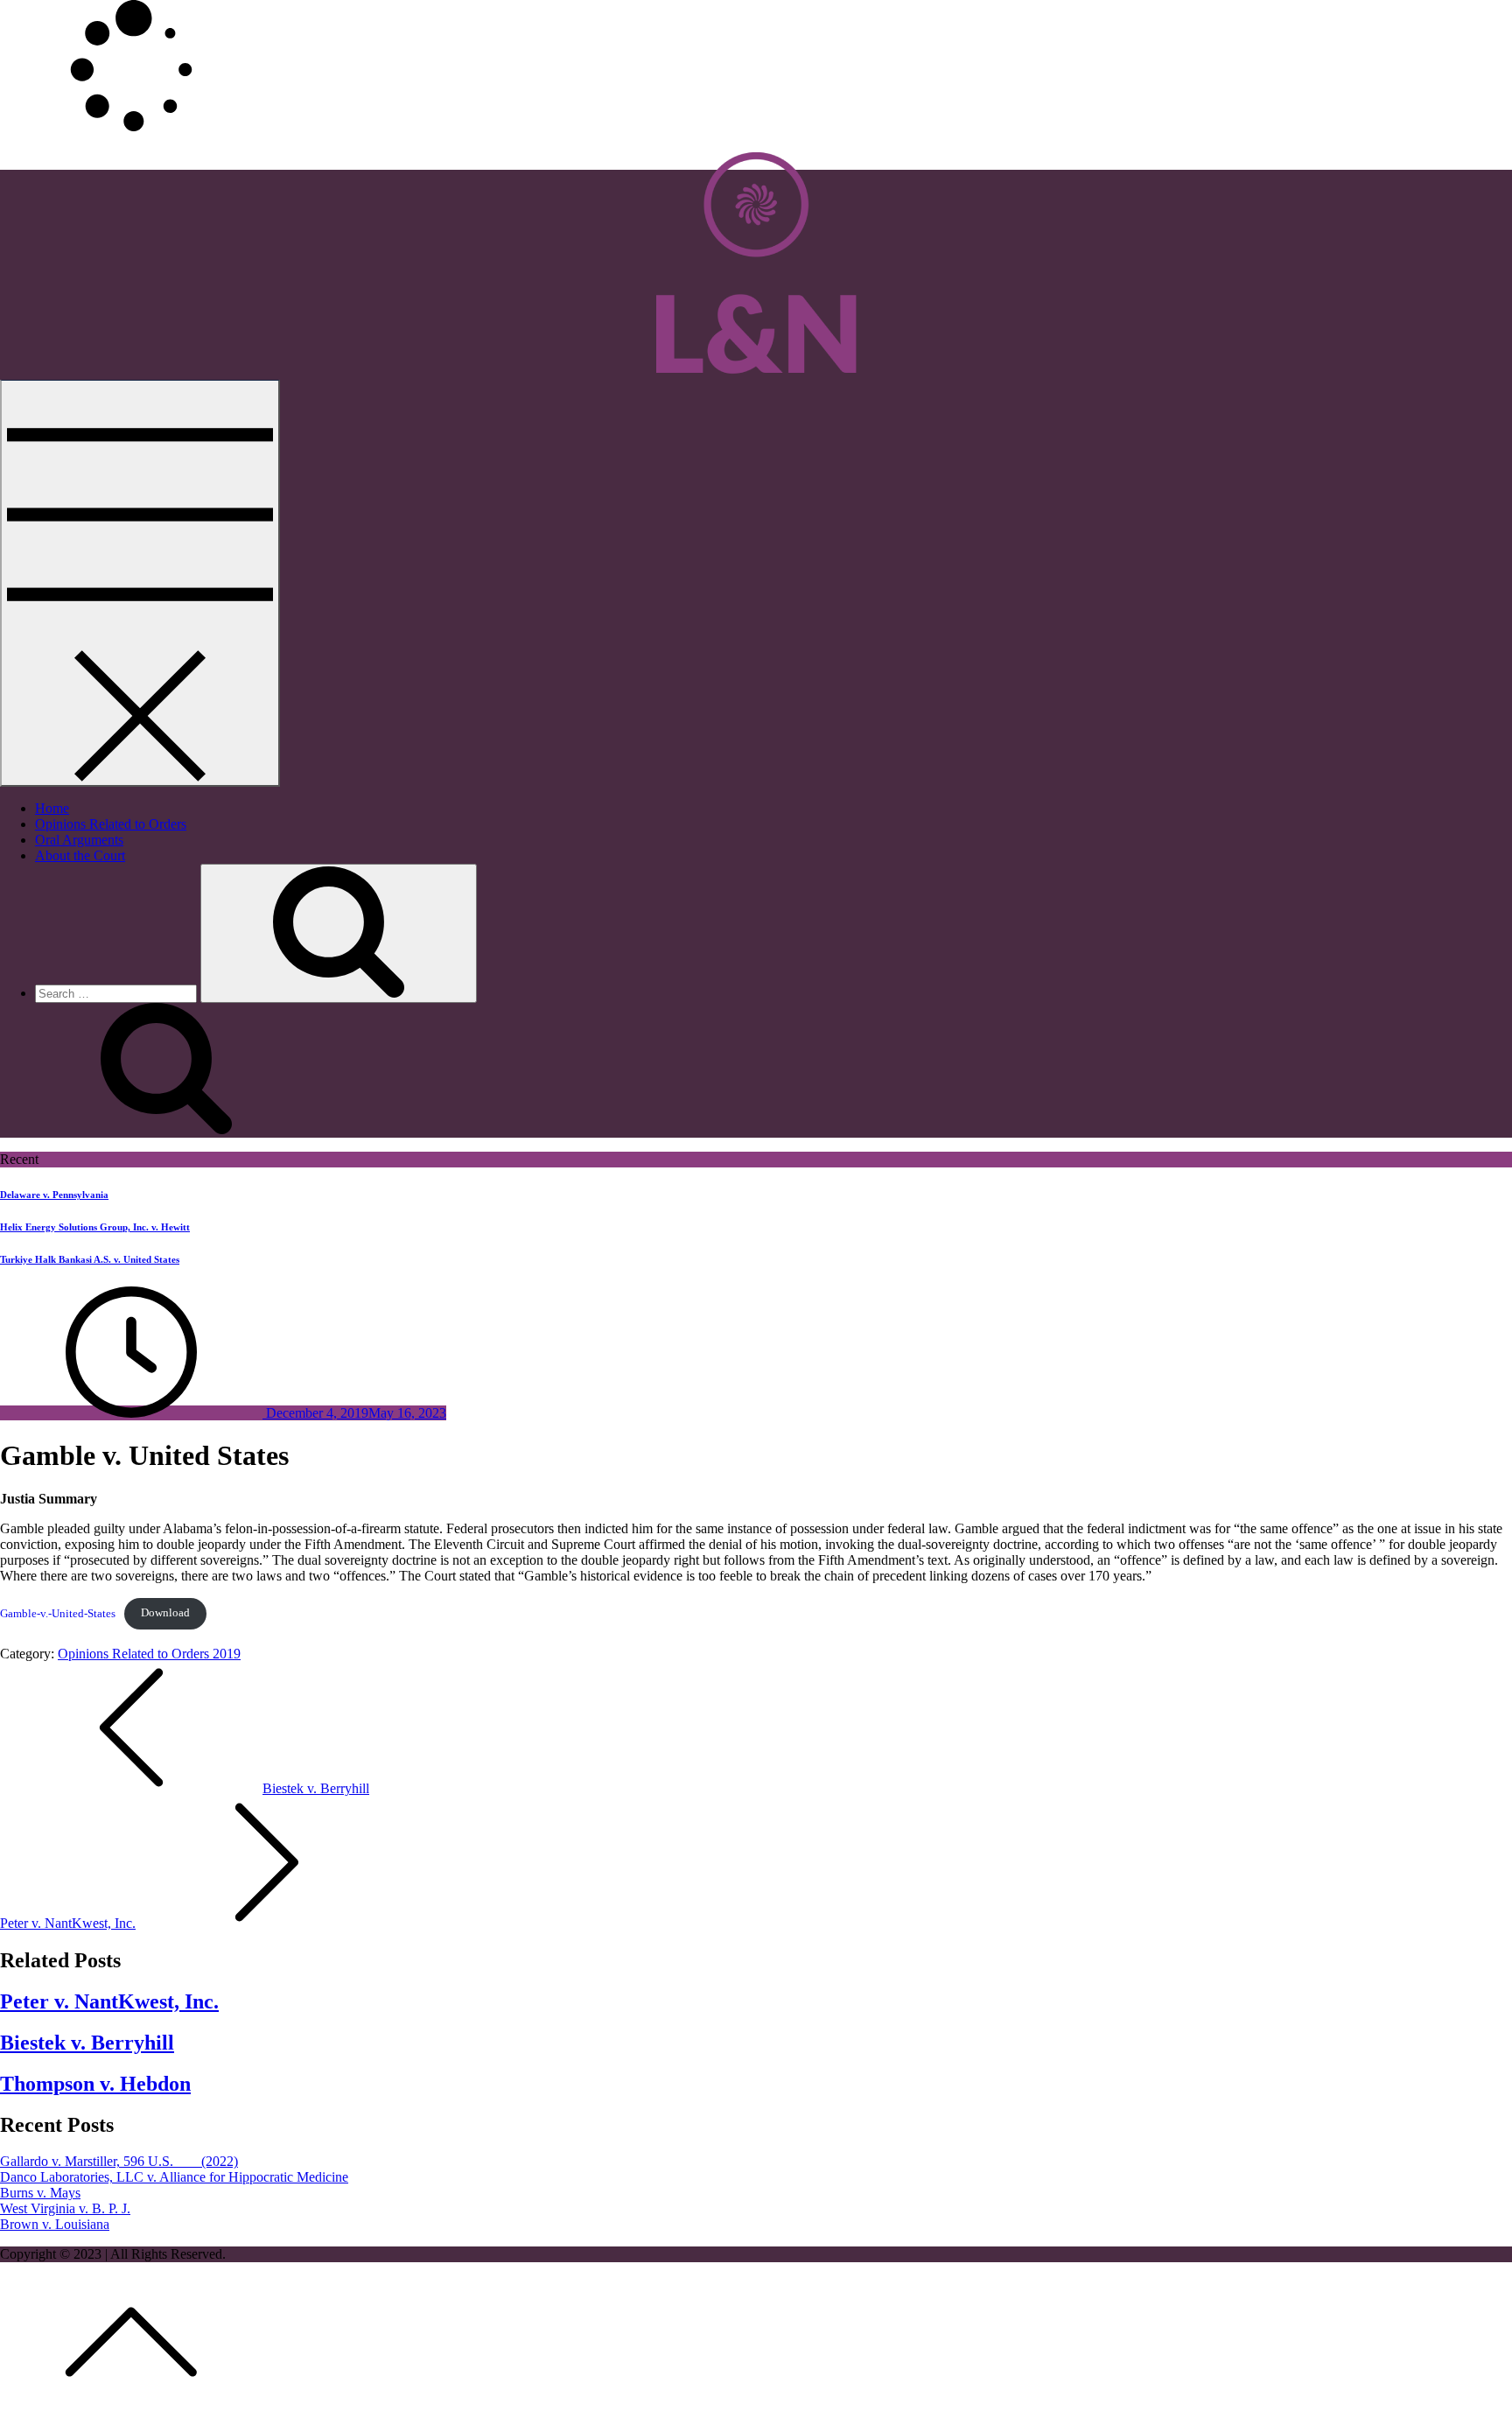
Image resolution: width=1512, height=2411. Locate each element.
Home (52, 808)
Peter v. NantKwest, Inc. (109, 2001)
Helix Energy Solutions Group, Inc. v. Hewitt (95, 1227)
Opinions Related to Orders (111, 824)
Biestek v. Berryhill (87, 2043)
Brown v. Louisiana (55, 2224)
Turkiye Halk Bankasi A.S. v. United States (90, 1259)
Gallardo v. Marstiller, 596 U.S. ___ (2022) (119, 2161)
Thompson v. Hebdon (95, 2084)
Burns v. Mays (40, 2193)
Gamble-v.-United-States (58, 1613)
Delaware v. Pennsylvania (54, 1195)
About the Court (80, 855)
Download (165, 1613)
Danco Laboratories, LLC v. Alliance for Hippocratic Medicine (174, 2177)
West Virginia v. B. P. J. (65, 2208)
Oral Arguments (79, 840)
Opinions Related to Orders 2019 (149, 1654)
